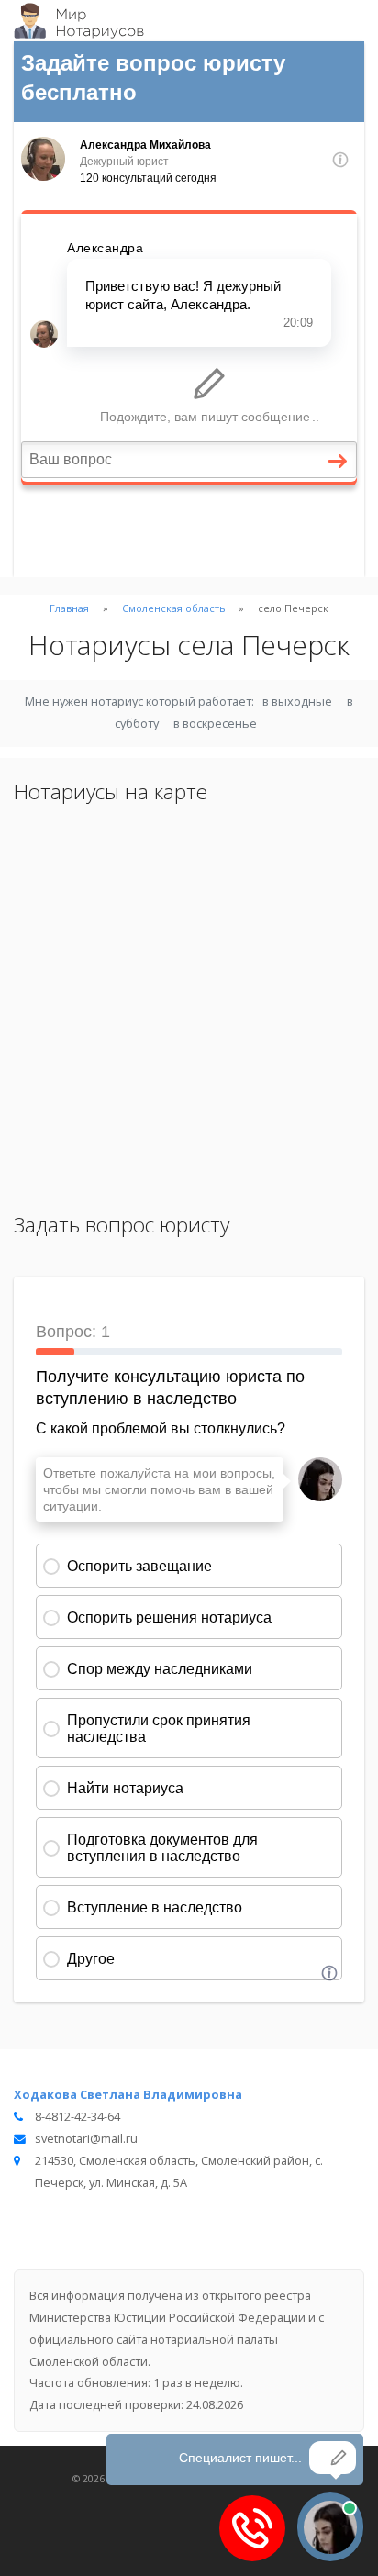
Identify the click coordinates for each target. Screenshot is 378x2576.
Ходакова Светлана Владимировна (128, 2094)
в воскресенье (215, 723)
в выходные (297, 701)
